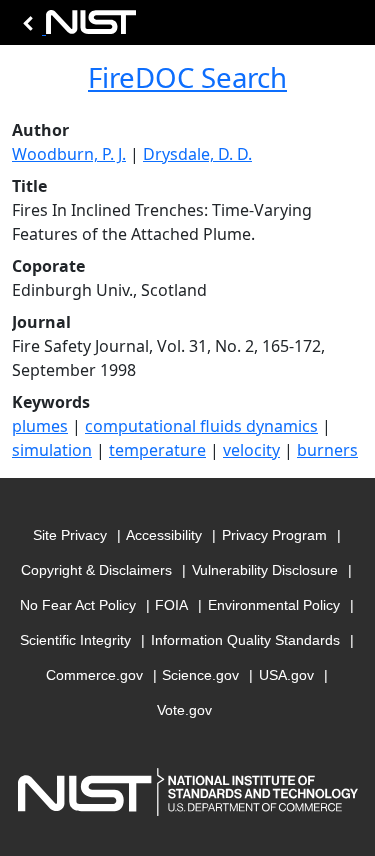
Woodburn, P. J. (69, 154)
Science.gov (200, 675)
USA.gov (286, 675)
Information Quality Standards (245, 640)
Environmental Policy (274, 605)
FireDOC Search (187, 77)
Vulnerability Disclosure (265, 570)
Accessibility (164, 535)
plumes (40, 426)
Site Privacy (70, 535)
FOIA (171, 605)
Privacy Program (274, 535)
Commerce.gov (94, 675)
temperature (157, 450)
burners (327, 450)
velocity (251, 450)
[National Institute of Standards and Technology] (76, 27)
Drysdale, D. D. (197, 154)
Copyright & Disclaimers (96, 570)
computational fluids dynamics (201, 426)
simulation (52, 450)
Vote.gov (184, 710)
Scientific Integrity (75, 640)
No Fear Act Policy (78, 605)
